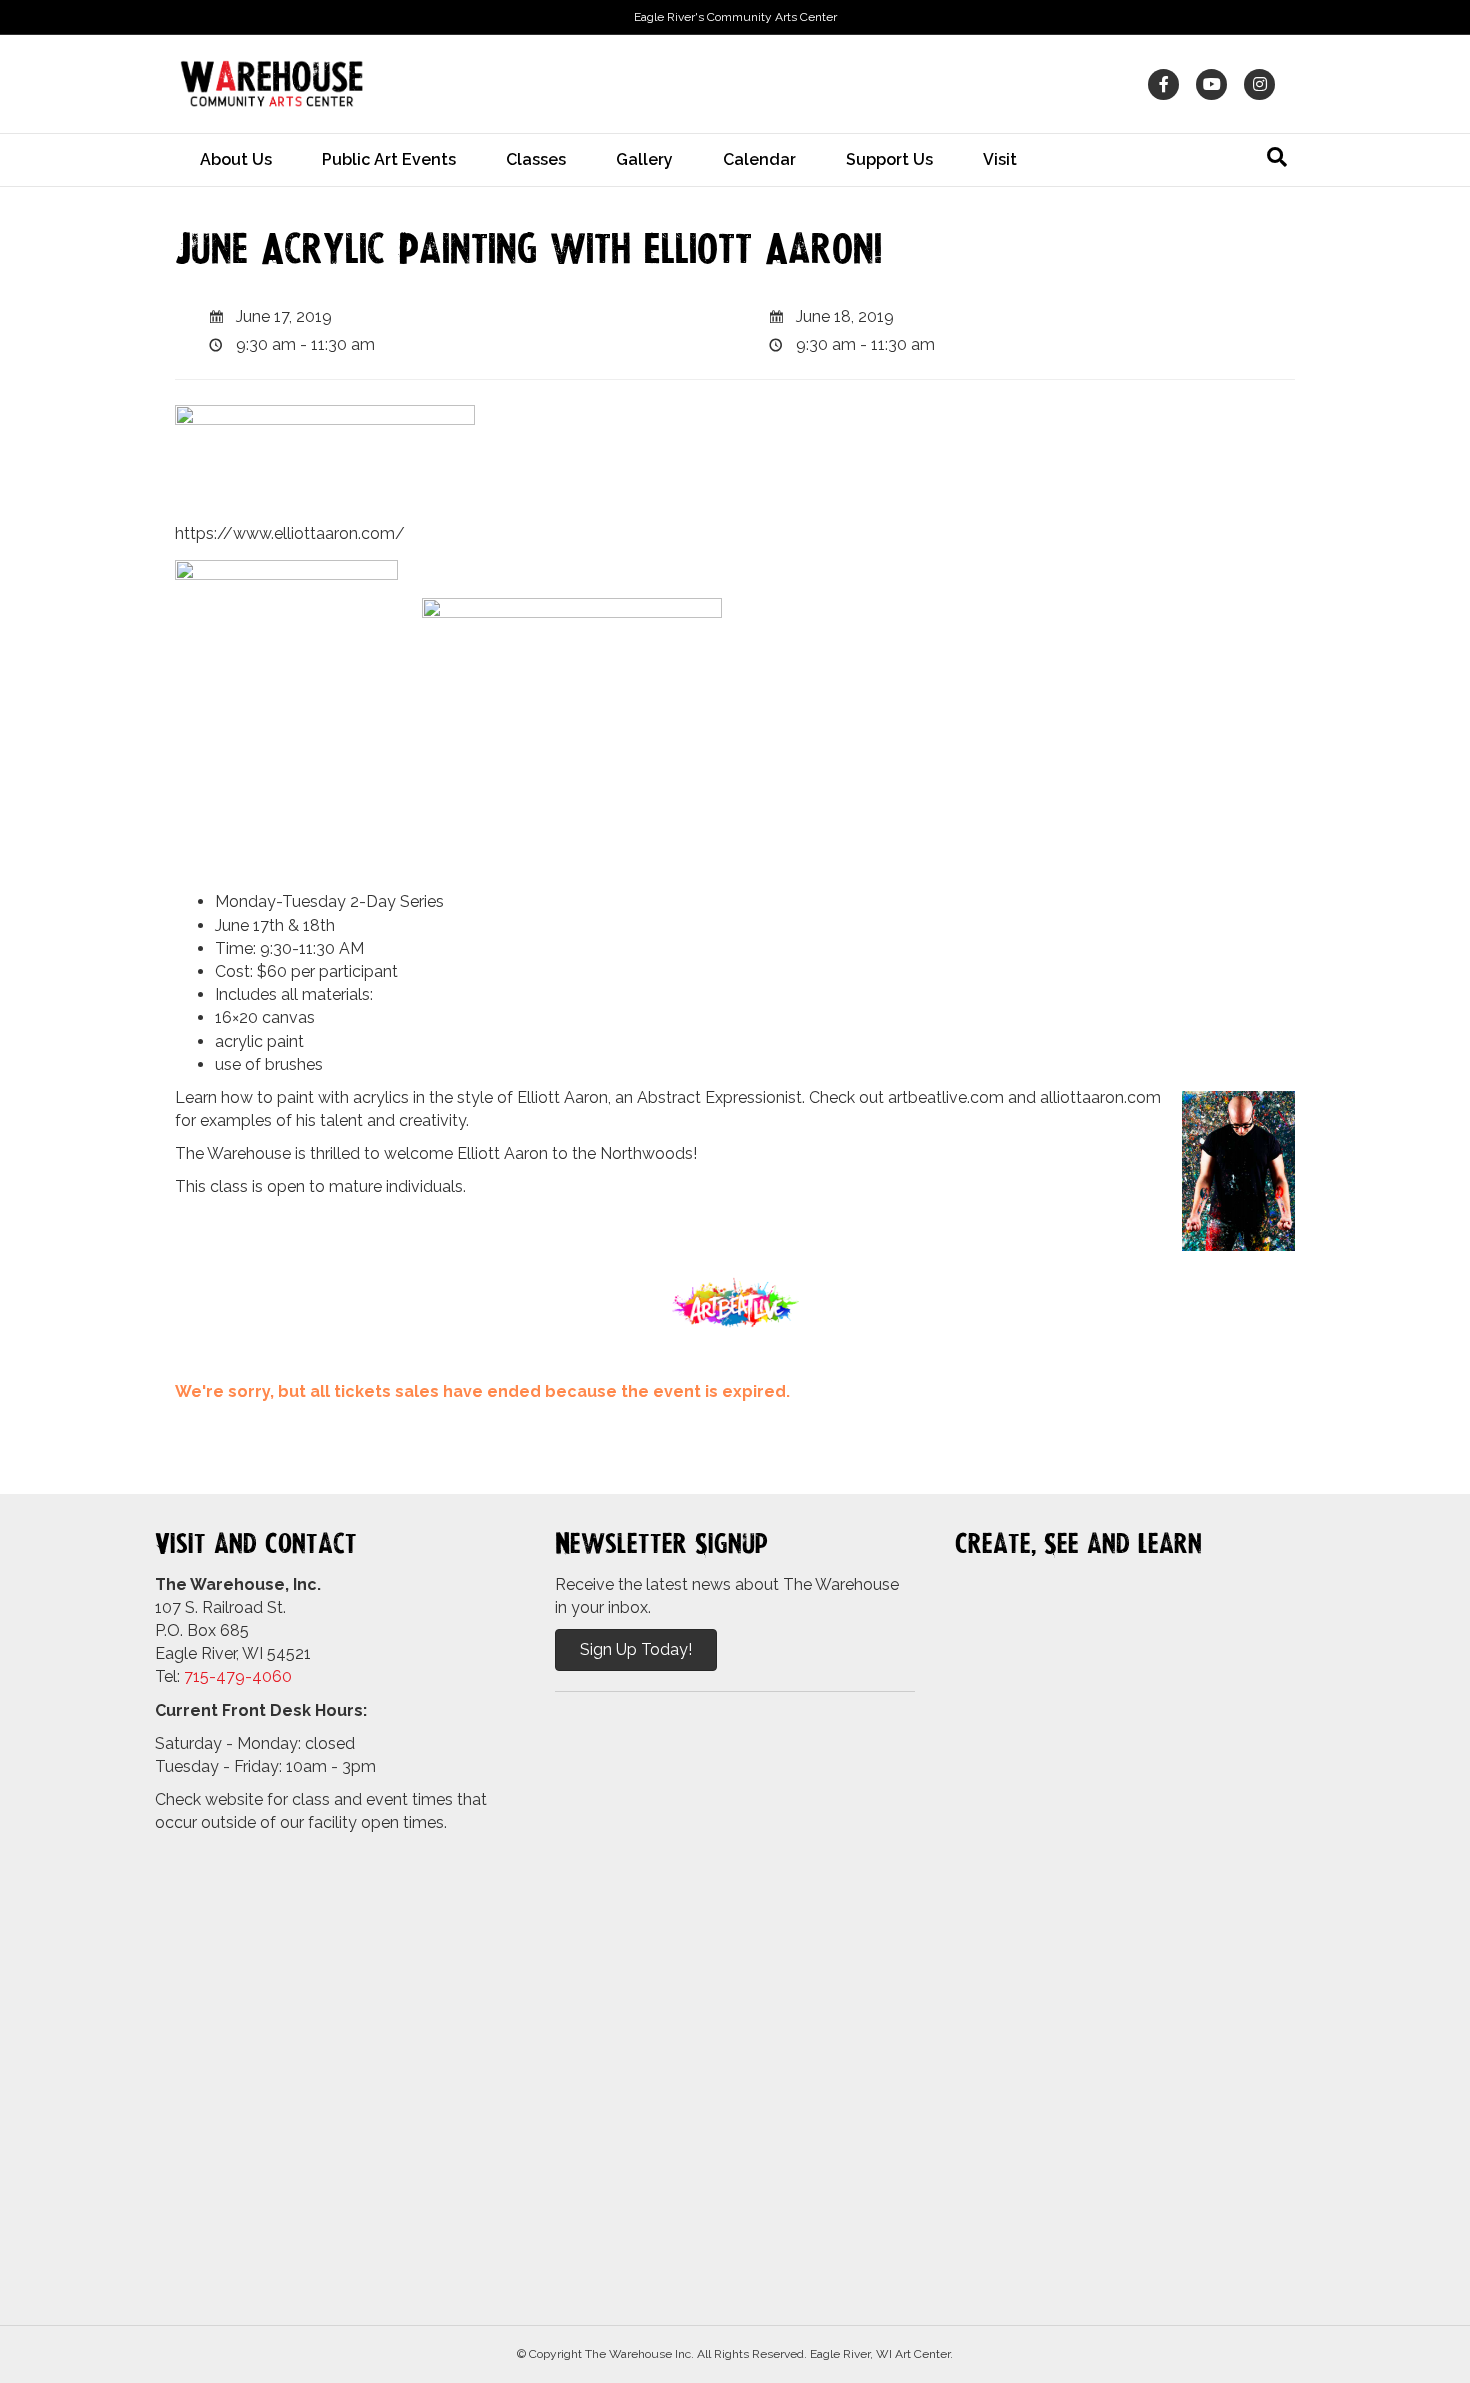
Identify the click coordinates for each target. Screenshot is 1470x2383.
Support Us (889, 159)
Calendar (759, 159)
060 (277, 1676)
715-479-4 (223, 1676)
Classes (536, 159)
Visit (1000, 159)
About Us (236, 159)
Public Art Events (389, 159)
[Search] (1277, 157)
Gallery (644, 159)
